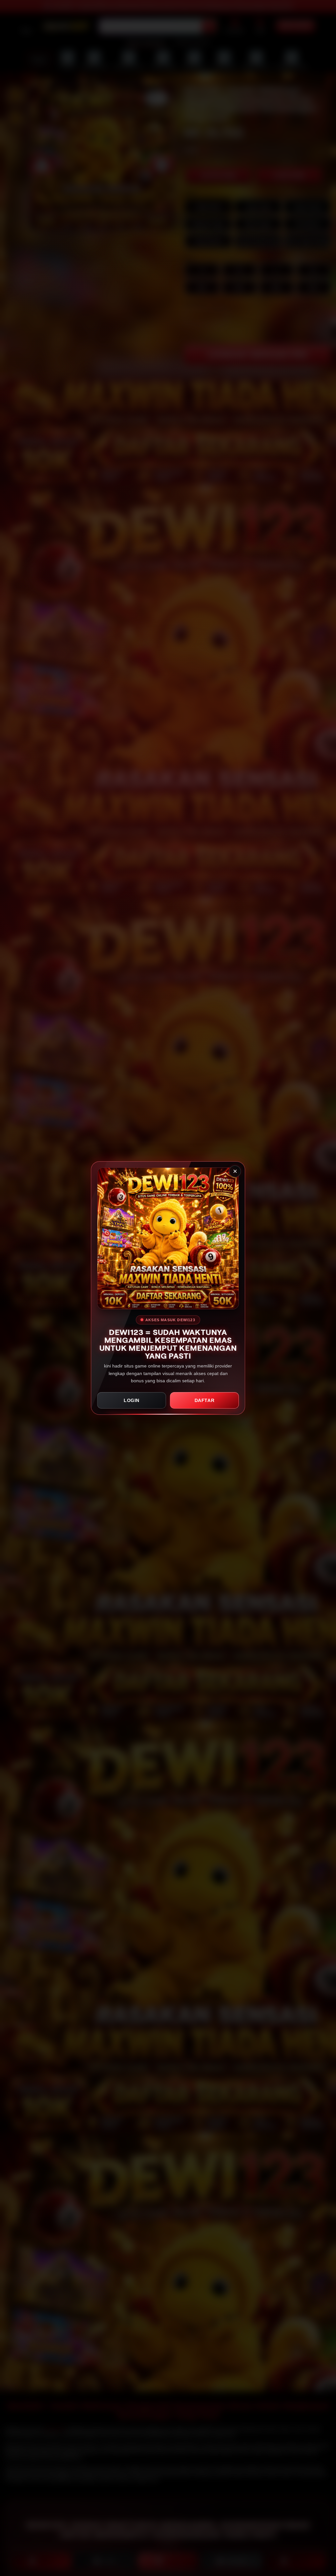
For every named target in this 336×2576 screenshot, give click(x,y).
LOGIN (132, 1400)
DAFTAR (205, 1400)
